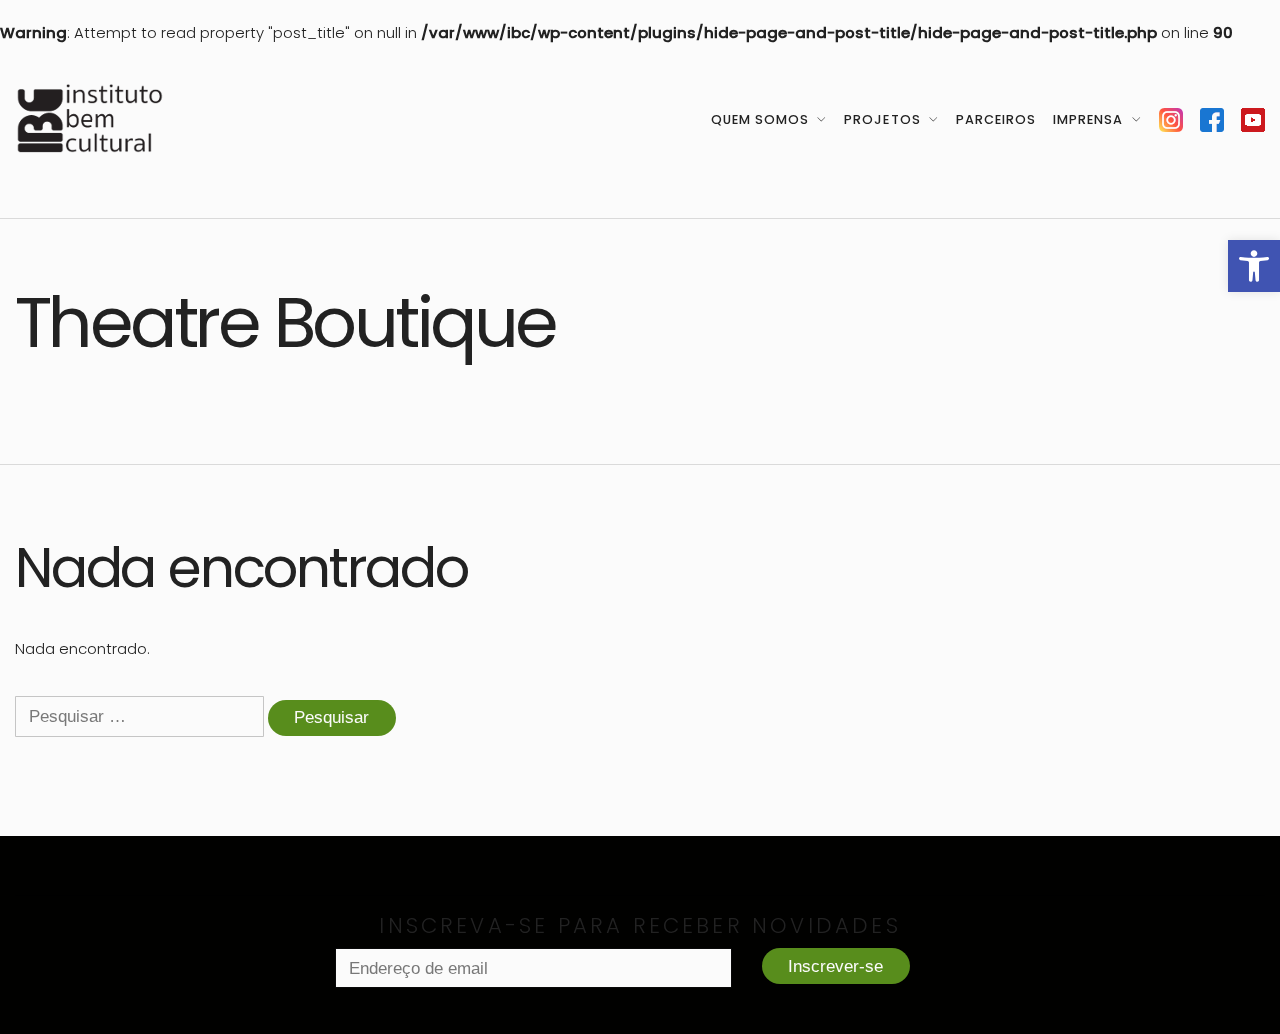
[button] (1254, 266)
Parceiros (996, 119)
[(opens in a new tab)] (1171, 119)
